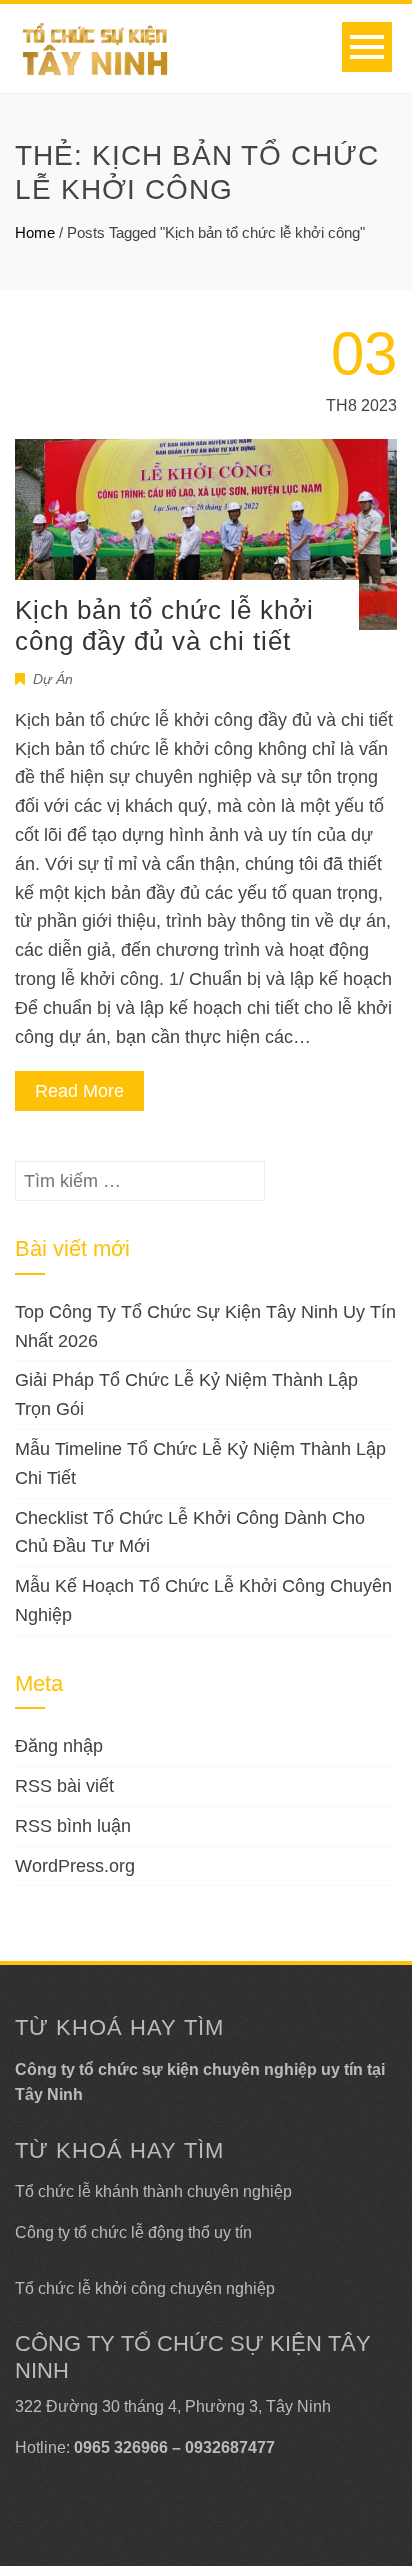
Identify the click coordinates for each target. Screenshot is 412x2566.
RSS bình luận (73, 1826)
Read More (79, 1091)
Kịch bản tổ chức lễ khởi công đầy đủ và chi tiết (164, 625)
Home (35, 232)
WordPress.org (75, 1866)
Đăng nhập (59, 1746)
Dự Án (53, 679)
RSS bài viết (64, 1786)
